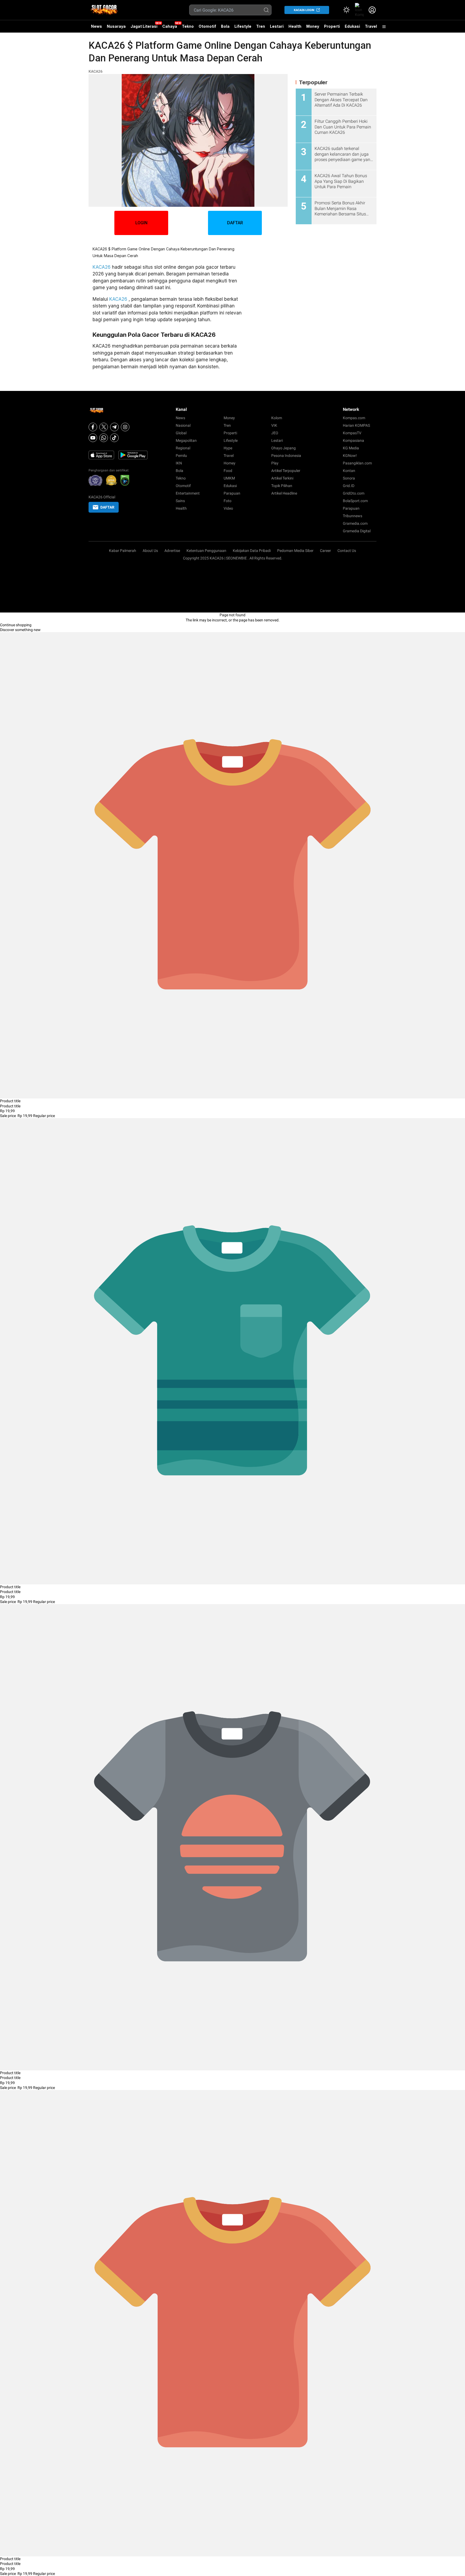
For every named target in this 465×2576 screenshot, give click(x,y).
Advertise (172, 551)
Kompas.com (354, 418)
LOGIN (141, 223)
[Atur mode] (346, 10)
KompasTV (352, 433)
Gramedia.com (355, 523)
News (96, 26)
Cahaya (170, 26)
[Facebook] (93, 427)
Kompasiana (353, 440)
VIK (274, 425)
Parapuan (232, 493)
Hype (228, 448)
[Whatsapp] (104, 438)
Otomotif (207, 26)
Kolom (277, 418)
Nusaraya (116, 26)
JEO (275, 433)
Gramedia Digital (357, 531)
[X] (104, 427)
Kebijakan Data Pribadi (252, 551)
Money (313, 26)
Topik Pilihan (282, 486)
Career (325, 551)
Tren (261, 26)
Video (228, 508)
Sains (180, 501)
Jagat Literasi (144, 26)
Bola (225, 26)
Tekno (188, 26)
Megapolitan (186, 440)
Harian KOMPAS (356, 425)
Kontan (349, 471)
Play (275, 463)
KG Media (351, 448)
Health (295, 26)
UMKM (229, 478)
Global (181, 433)
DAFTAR (235, 223)
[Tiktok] (114, 438)
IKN (179, 463)
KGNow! (350, 456)
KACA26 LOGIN (304, 10)
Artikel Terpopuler (286, 471)
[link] (359, 10)
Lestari (277, 28)
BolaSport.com (355, 501)
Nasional (183, 425)
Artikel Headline (284, 493)
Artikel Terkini (282, 478)
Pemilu (181, 456)
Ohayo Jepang (283, 448)
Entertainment (188, 493)
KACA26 (96, 71)
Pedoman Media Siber (295, 551)
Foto (228, 501)
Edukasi (352, 26)
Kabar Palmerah (123, 551)
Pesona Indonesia (286, 456)
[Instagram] (125, 427)
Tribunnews (353, 516)
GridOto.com (354, 493)
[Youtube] (93, 438)
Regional (183, 448)
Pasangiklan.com (357, 463)
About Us (150, 551)
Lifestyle (243, 26)
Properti (332, 26)
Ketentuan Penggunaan (206, 551)
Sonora (349, 478)
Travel (371, 26)
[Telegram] (114, 427)
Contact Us (347, 551)
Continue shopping (16, 625)
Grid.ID (349, 486)
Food (228, 471)
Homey (230, 463)
